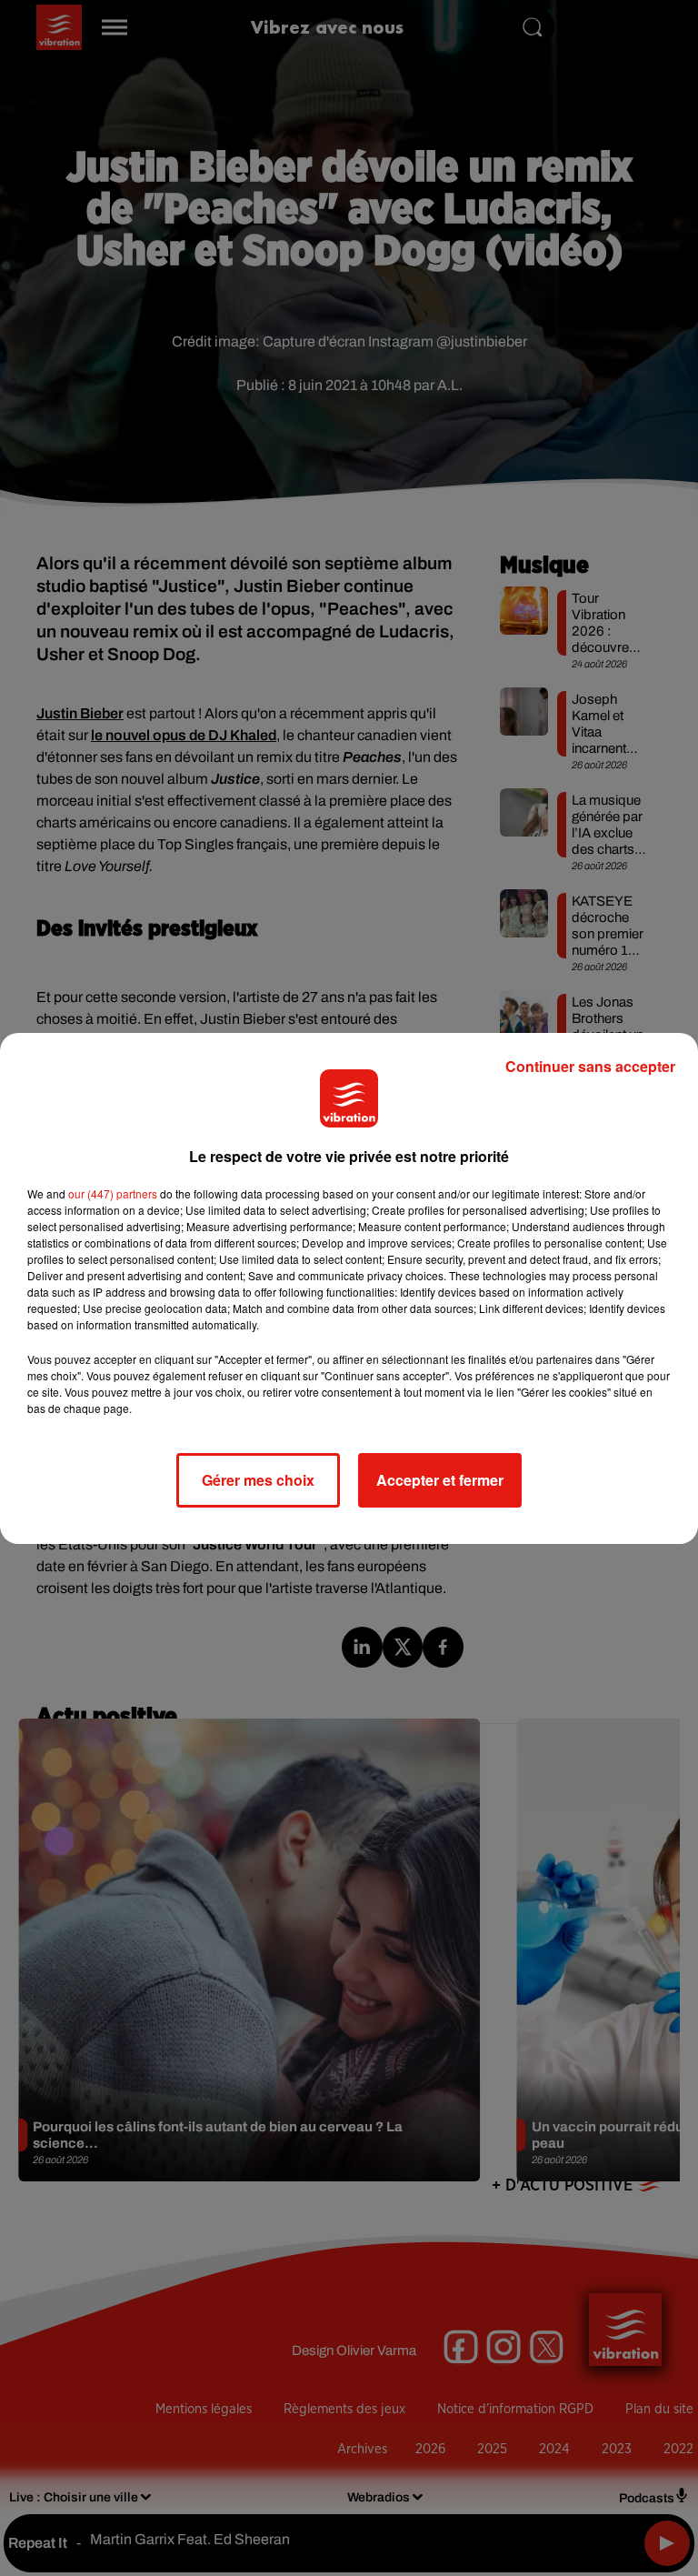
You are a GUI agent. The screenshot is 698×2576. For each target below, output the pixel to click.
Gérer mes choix (258, 1480)
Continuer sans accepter (590, 1066)
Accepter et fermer (440, 1480)
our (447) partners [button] (113, 1193)
